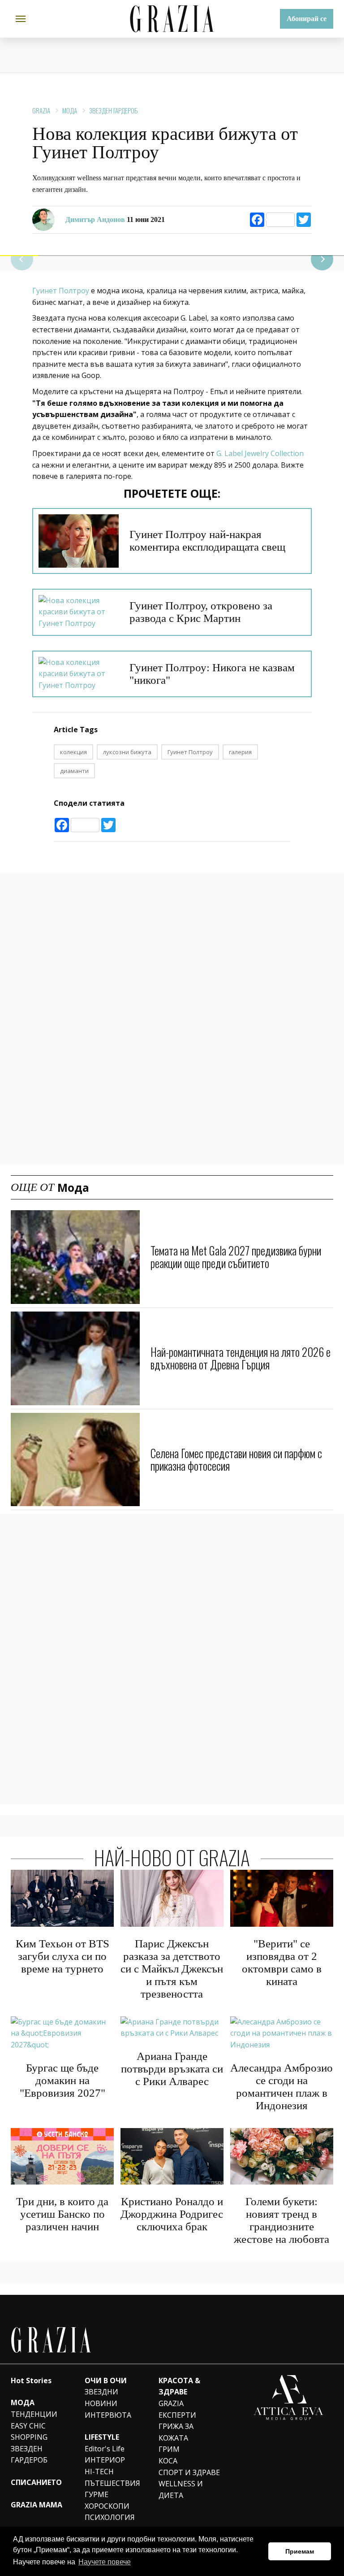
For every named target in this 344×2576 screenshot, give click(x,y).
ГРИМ (169, 2449)
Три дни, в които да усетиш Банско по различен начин (62, 2214)
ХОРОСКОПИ (107, 2506)
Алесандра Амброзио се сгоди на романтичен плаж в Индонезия (282, 2087)
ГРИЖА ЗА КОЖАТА (176, 2432)
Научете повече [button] (105, 2562)
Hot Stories (31, 2381)
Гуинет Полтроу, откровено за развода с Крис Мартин (201, 612)
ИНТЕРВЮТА (108, 2415)
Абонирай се (307, 19)
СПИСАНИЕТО (36, 2482)
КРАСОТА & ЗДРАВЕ (179, 2386)
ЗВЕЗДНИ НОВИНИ (101, 2398)
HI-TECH (99, 2472)
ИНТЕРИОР (105, 2460)
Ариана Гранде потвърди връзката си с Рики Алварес (172, 2069)
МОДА (23, 2402)
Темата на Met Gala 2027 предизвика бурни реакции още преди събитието (236, 1257)
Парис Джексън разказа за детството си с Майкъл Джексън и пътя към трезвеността (172, 1969)
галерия (240, 752)
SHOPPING (29, 2437)
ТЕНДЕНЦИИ (34, 2414)
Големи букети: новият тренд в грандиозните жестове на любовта (282, 2220)
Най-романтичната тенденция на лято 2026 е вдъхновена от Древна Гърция (241, 1358)
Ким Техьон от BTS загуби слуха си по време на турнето (62, 1956)
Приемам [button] (300, 2551)
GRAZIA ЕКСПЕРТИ (177, 2409)
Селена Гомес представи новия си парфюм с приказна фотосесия (236, 1459)
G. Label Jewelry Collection (260, 453)
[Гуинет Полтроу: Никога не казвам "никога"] (79, 674)
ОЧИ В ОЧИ (106, 2381)
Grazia (41, 110)
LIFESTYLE (102, 2437)
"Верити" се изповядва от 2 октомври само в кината (282, 1962)
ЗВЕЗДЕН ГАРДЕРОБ (113, 110)
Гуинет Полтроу (62, 291)
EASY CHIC (28, 2426)
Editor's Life (105, 2449)
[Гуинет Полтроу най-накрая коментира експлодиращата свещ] (79, 541)
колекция (73, 752)
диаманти (74, 771)
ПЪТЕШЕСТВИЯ (112, 2483)
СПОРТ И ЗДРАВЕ (189, 2472)
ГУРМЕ (97, 2494)
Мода (70, 110)
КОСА (168, 2461)
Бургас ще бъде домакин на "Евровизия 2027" (62, 2080)
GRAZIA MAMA (37, 2505)
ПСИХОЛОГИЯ (110, 2517)
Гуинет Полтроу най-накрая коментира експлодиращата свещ (207, 541)
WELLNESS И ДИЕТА (181, 2489)
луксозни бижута (127, 752)
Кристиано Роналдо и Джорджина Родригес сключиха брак (172, 2214)
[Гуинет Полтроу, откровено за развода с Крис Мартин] (79, 612)
